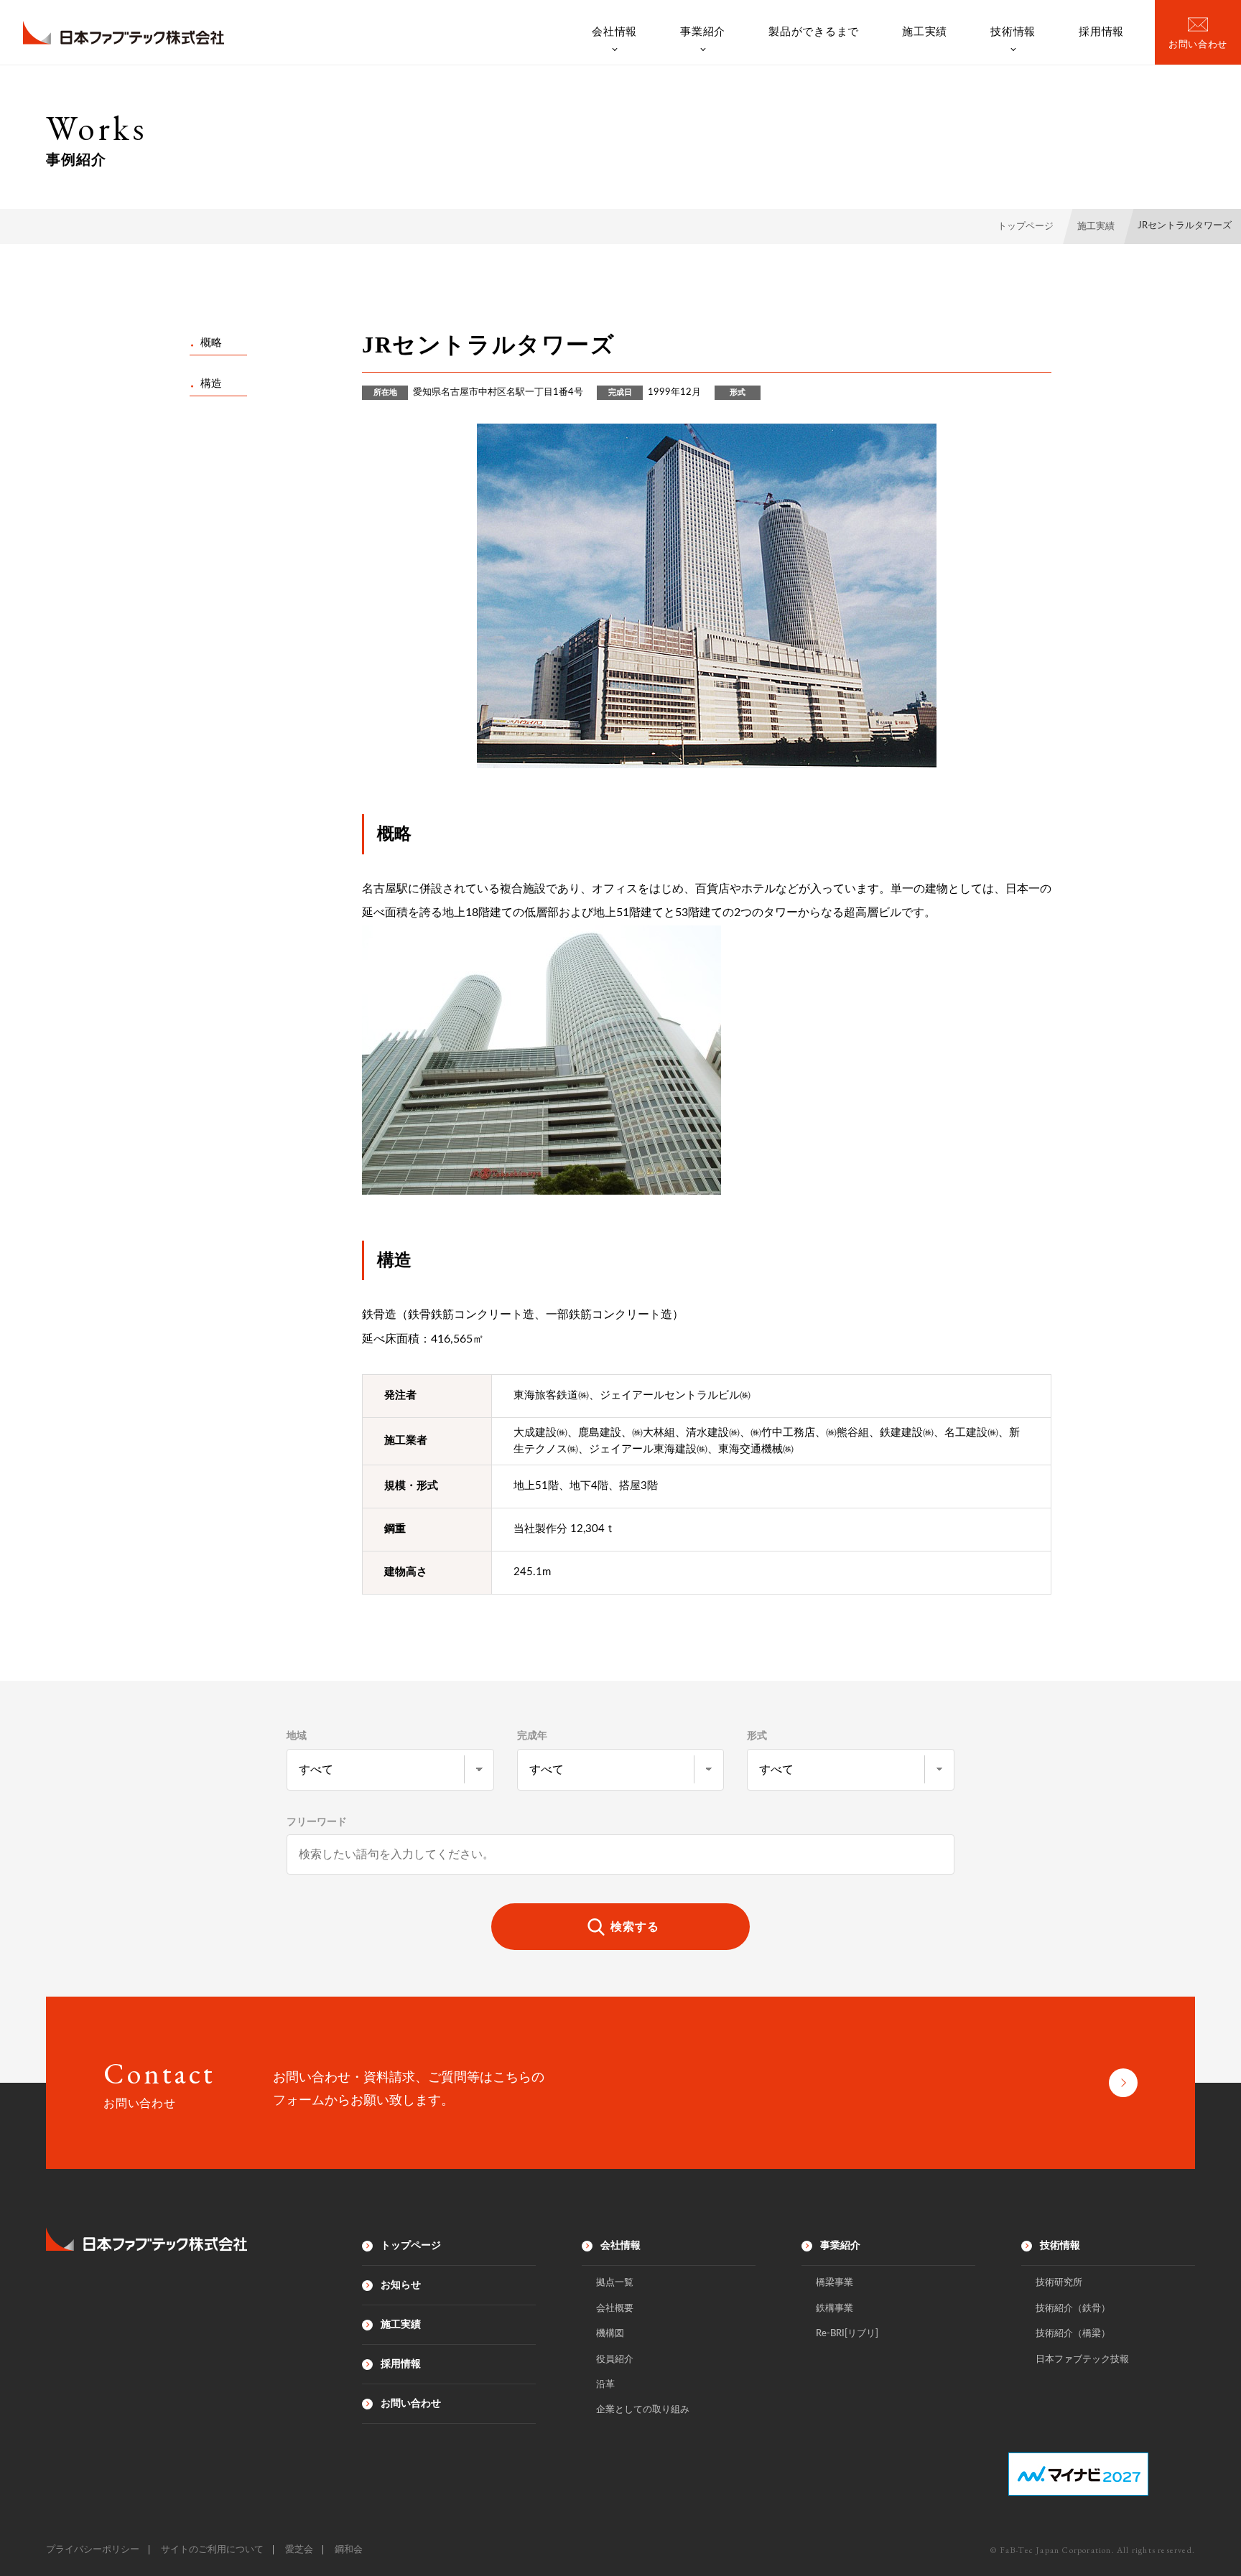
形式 (757, 1736)
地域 (297, 1736)
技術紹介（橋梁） (1073, 2334)
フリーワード (317, 1822)
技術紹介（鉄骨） (1073, 2309)
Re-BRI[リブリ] (847, 2334)
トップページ (411, 2246)
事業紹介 (703, 32)
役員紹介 (615, 2360)
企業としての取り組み (643, 2410)
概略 (211, 343)
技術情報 (1013, 32)
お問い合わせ (411, 2404)
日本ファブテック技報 (1082, 2360)
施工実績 (925, 32)
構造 (211, 384)
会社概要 (615, 2309)
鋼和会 (349, 2550)
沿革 (605, 2385)
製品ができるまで (814, 32)
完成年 (532, 1736)
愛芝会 (299, 2550)
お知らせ (401, 2285)
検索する (635, 1927)
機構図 (610, 2334)
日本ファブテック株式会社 (124, 33)
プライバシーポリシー (93, 2550)
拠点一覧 (615, 2283)
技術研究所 (1059, 2283)
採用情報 (1101, 32)
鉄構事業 (835, 2309)
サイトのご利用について (212, 2550)
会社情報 (614, 32)
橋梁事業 (835, 2283)
